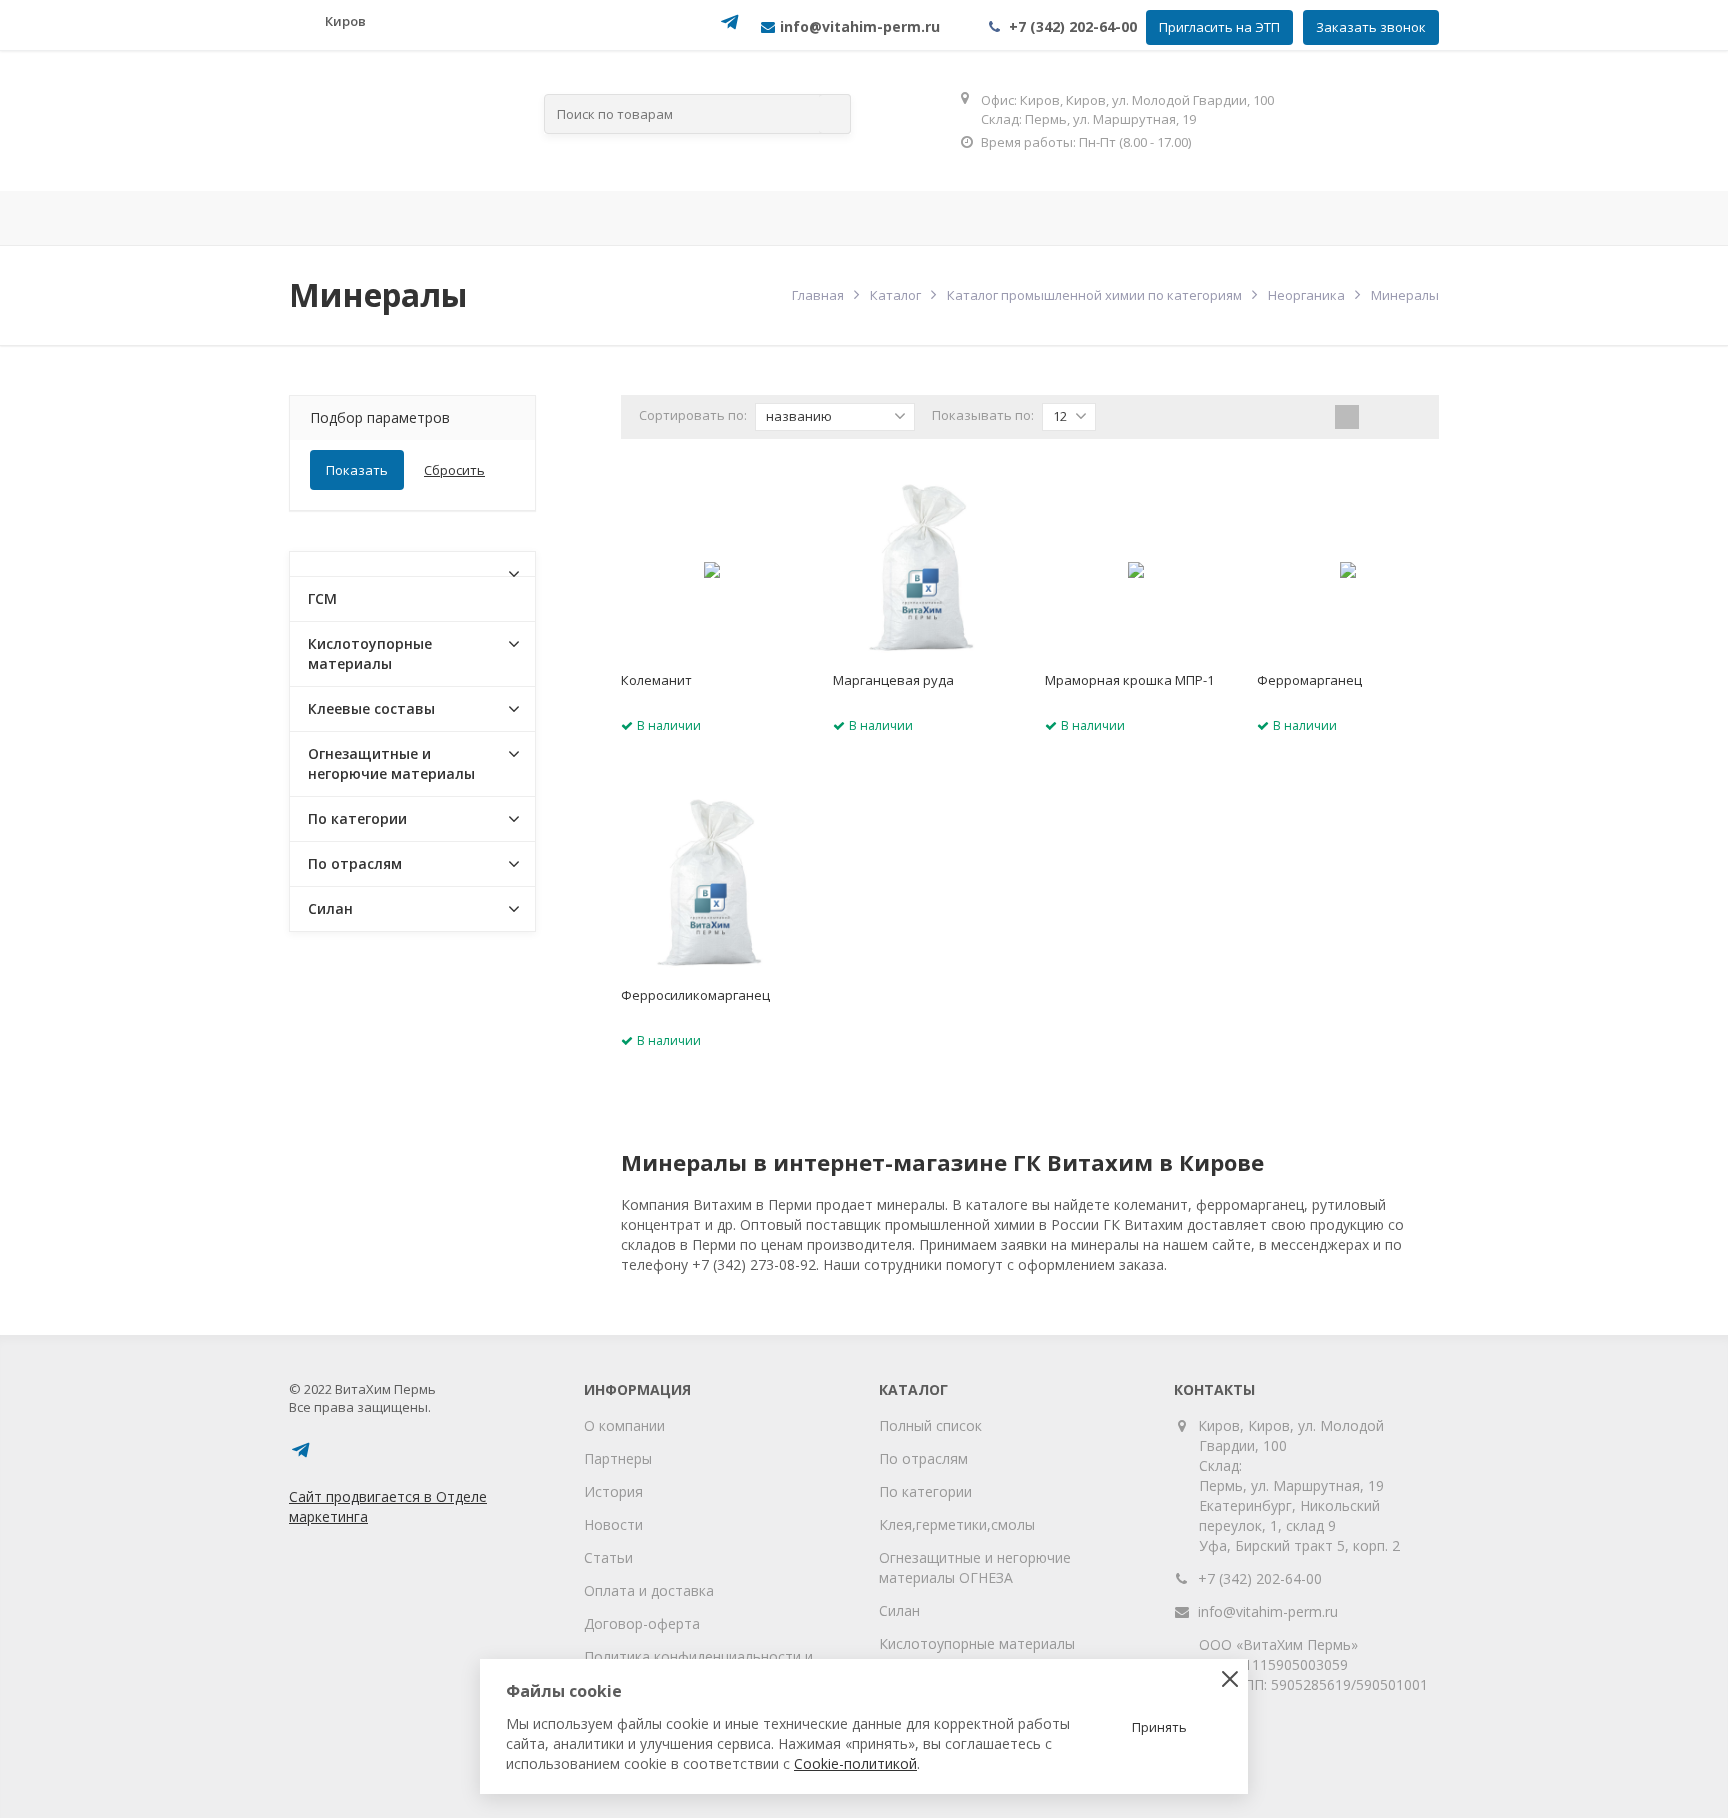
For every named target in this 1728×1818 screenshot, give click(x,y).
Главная (344, 218)
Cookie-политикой (855, 1763)
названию (799, 416)
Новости (613, 1524)
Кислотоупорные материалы (370, 653)
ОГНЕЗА (972, 218)
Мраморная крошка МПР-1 (1129, 680)
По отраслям (625, 218)
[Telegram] (730, 28)
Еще (1380, 218)
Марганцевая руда (893, 680)
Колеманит (656, 680)
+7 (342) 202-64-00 (1073, 26)
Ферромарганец (1309, 680)
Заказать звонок (1371, 27)
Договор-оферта (642, 1623)
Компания (464, 218)
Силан (330, 908)
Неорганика (1306, 295)
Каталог (895, 295)
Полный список (930, 1425)
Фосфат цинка (1108, 218)
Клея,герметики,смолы (957, 1524)
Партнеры (618, 1458)
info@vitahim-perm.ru (1268, 1611)
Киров (345, 21)
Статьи (608, 1557)
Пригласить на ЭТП (1219, 27)
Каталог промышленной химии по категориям (1094, 295)
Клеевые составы (371, 708)
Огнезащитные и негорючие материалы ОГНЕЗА (975, 1567)
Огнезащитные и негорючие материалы (391, 763)
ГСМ (322, 598)
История (613, 1491)
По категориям (811, 218)
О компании (624, 1425)
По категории (357, 818)
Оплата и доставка (649, 1590)
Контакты (1256, 218)
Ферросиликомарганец (695, 995)
